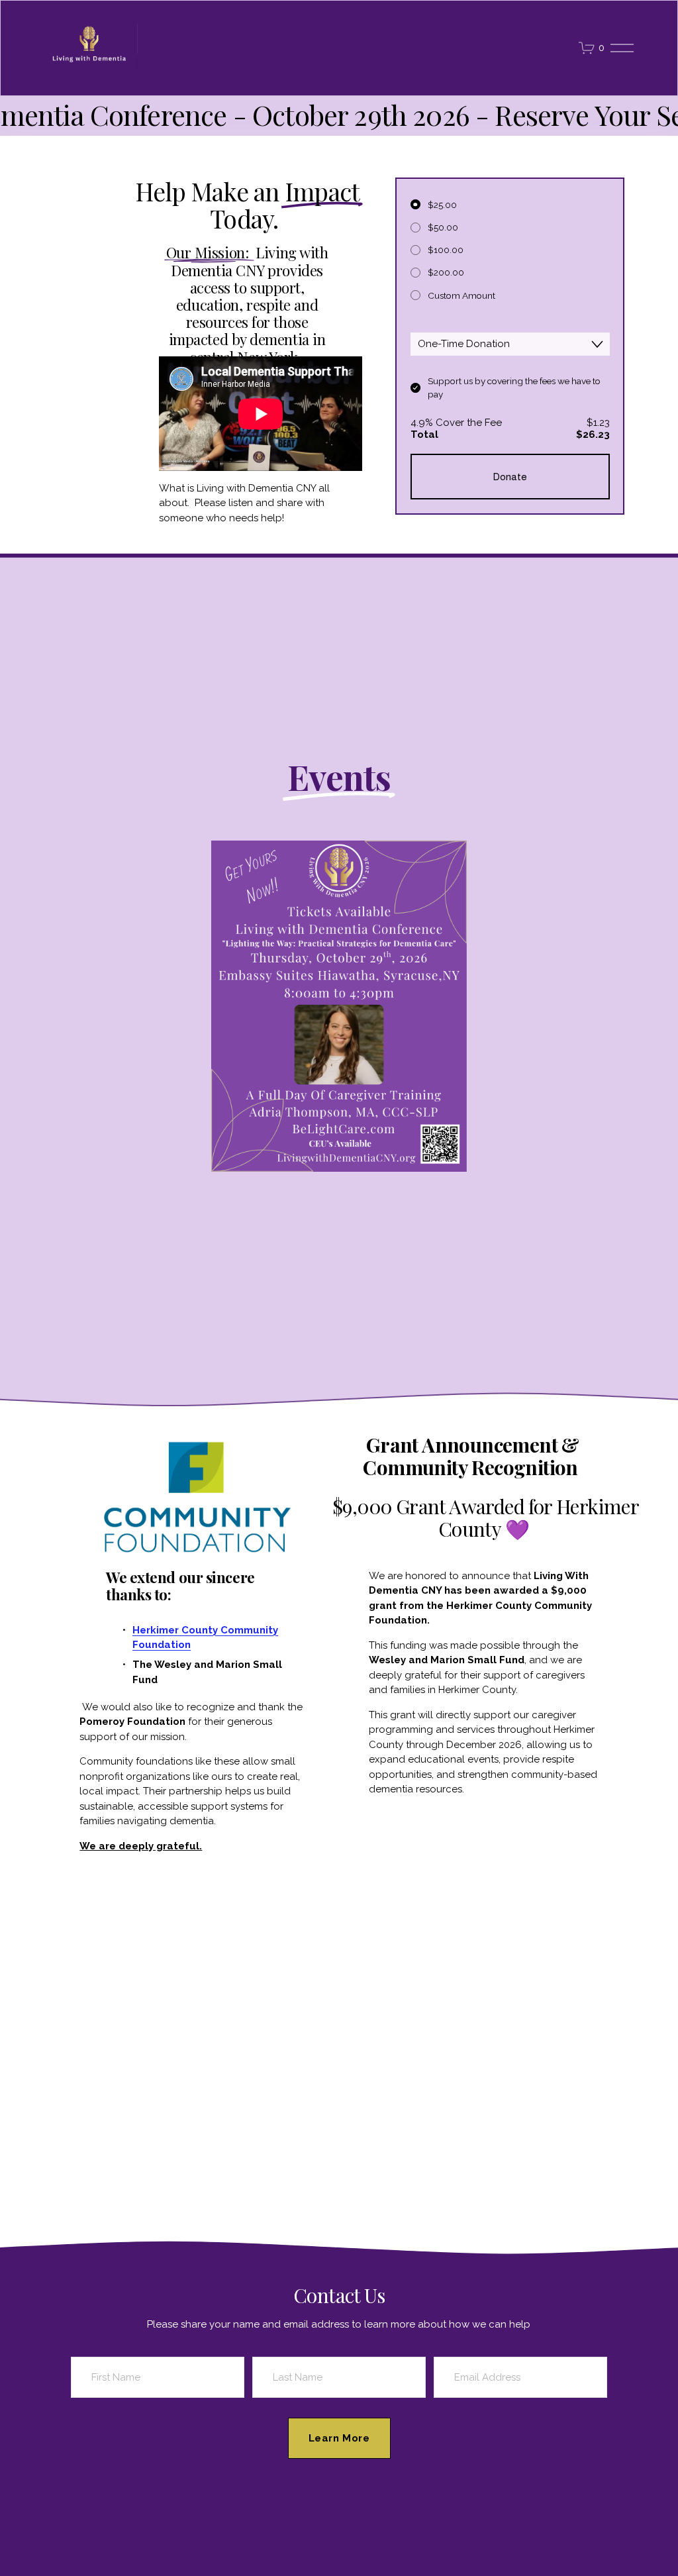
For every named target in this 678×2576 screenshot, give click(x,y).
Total (424, 435)
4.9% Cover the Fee (456, 423)
